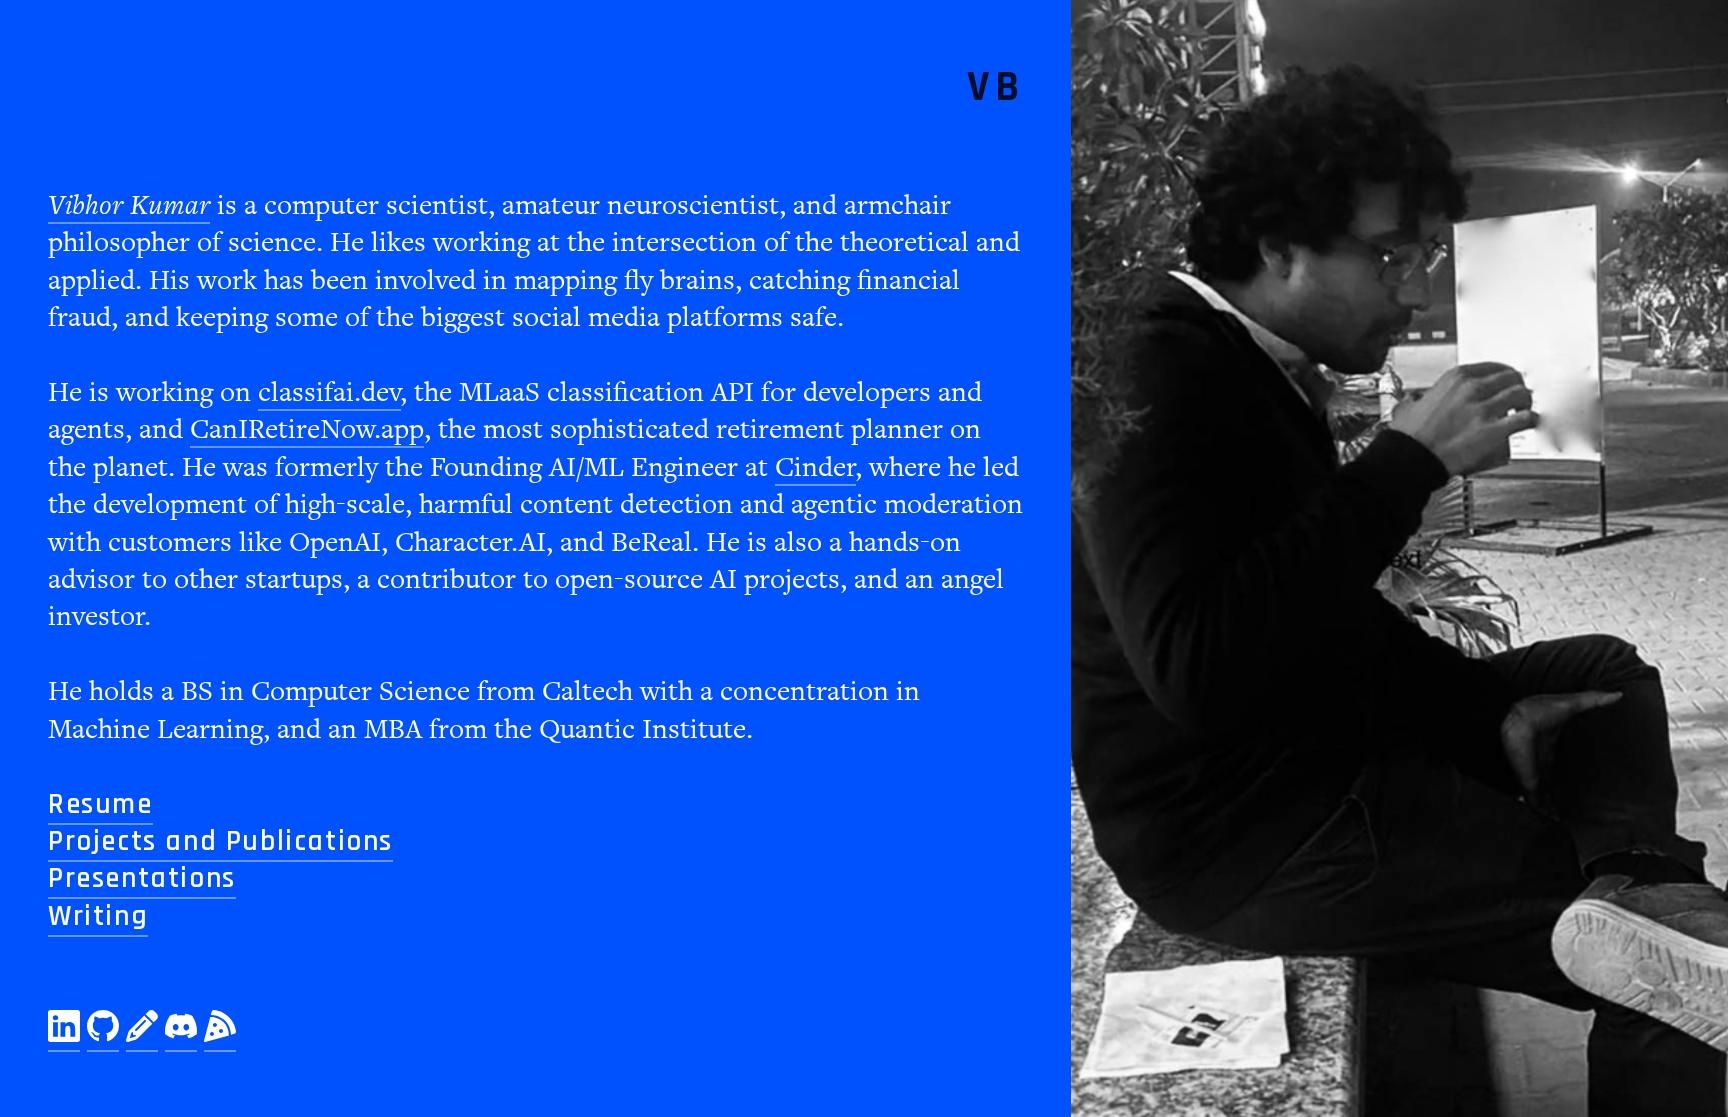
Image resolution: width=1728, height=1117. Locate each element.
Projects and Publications (220, 841)
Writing (98, 916)
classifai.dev (329, 392)
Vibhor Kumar (129, 205)
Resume (100, 804)
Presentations (142, 878)
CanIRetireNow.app (307, 429)
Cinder (815, 467)
